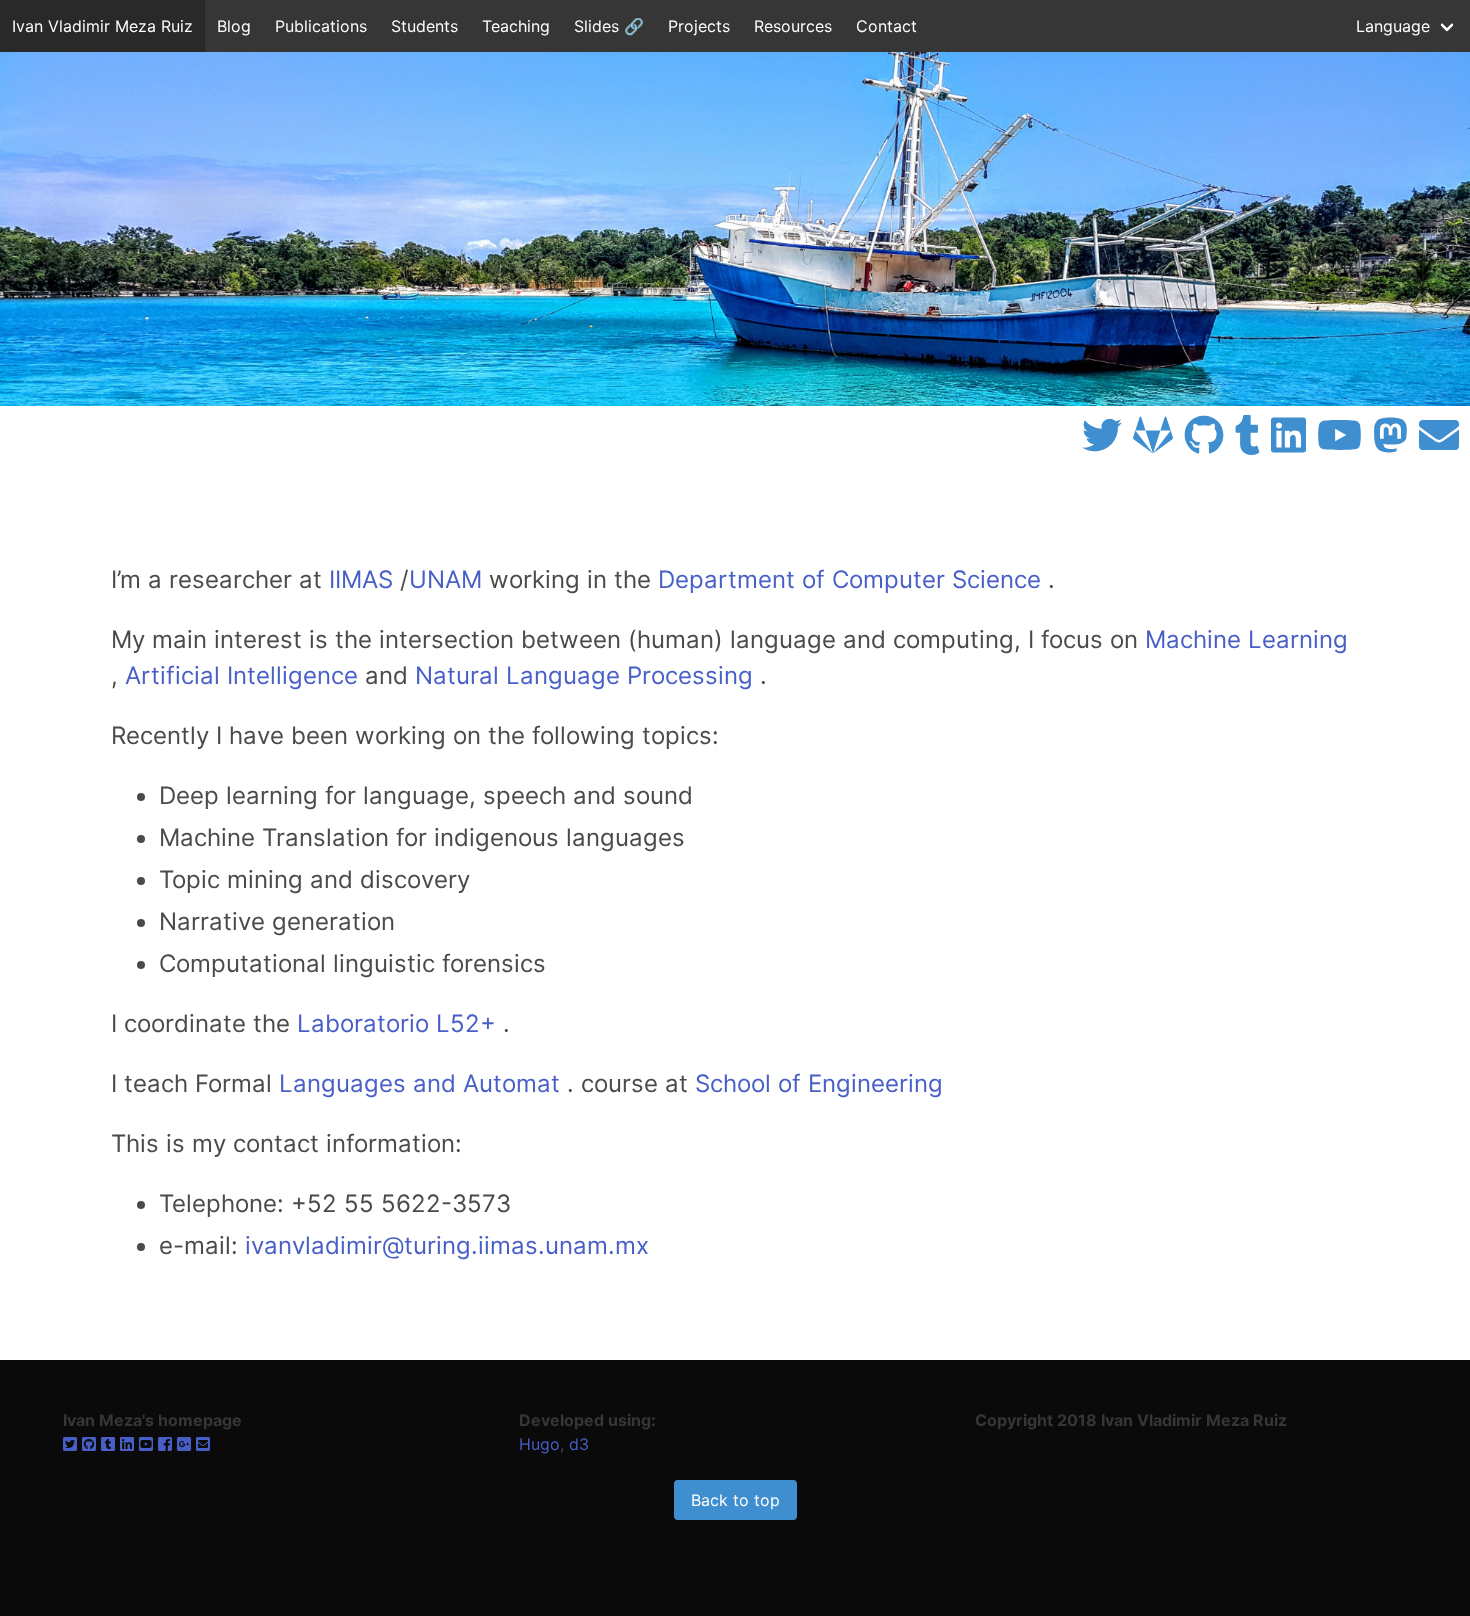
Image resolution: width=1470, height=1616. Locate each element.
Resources (793, 26)
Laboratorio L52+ (396, 1023)
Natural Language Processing (584, 675)
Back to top (735, 1500)
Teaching (516, 26)
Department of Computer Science (849, 579)
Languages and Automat (419, 1083)
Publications (321, 26)
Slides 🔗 (609, 26)
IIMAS (361, 579)
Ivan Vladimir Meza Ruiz (102, 26)
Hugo (539, 1444)
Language (1393, 26)
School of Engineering (819, 1083)
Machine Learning (1246, 639)
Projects (699, 26)
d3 (579, 1444)
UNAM (445, 579)
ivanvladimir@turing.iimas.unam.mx (447, 1245)
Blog (234, 26)
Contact (886, 26)
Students (424, 26)
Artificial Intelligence (241, 675)
